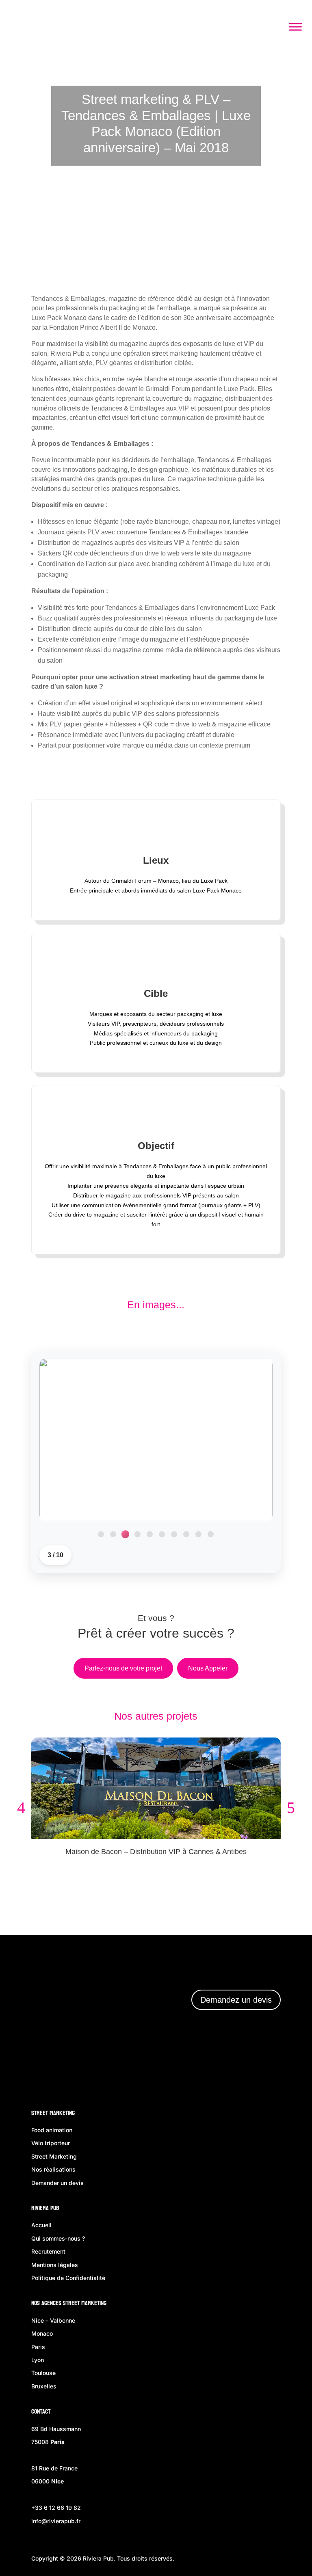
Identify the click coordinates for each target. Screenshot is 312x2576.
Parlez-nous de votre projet (123, 1668)
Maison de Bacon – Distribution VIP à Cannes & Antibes (156, 1852)
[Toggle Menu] (295, 27)
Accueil (41, 2225)
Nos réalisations (53, 2169)
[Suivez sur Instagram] (220, 2068)
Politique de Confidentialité (68, 2278)
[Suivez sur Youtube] (269, 2068)
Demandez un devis (236, 2000)
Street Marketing (53, 2113)
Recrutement (48, 2251)
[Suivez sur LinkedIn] (244, 2068)
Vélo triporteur (51, 2143)
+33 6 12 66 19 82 (56, 2508)
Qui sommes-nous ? (58, 2238)
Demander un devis (57, 2183)
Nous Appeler (208, 1668)
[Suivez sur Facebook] (197, 2068)
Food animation (52, 2130)
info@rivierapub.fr (56, 2521)
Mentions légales (55, 2265)
